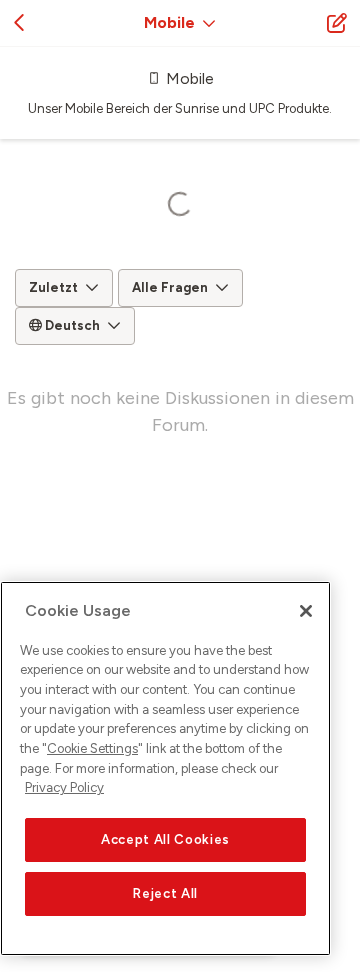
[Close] (306, 611)
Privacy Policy (64, 787)
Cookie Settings (92, 748)
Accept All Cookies (165, 839)
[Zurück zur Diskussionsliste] (20, 23)
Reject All (165, 893)
